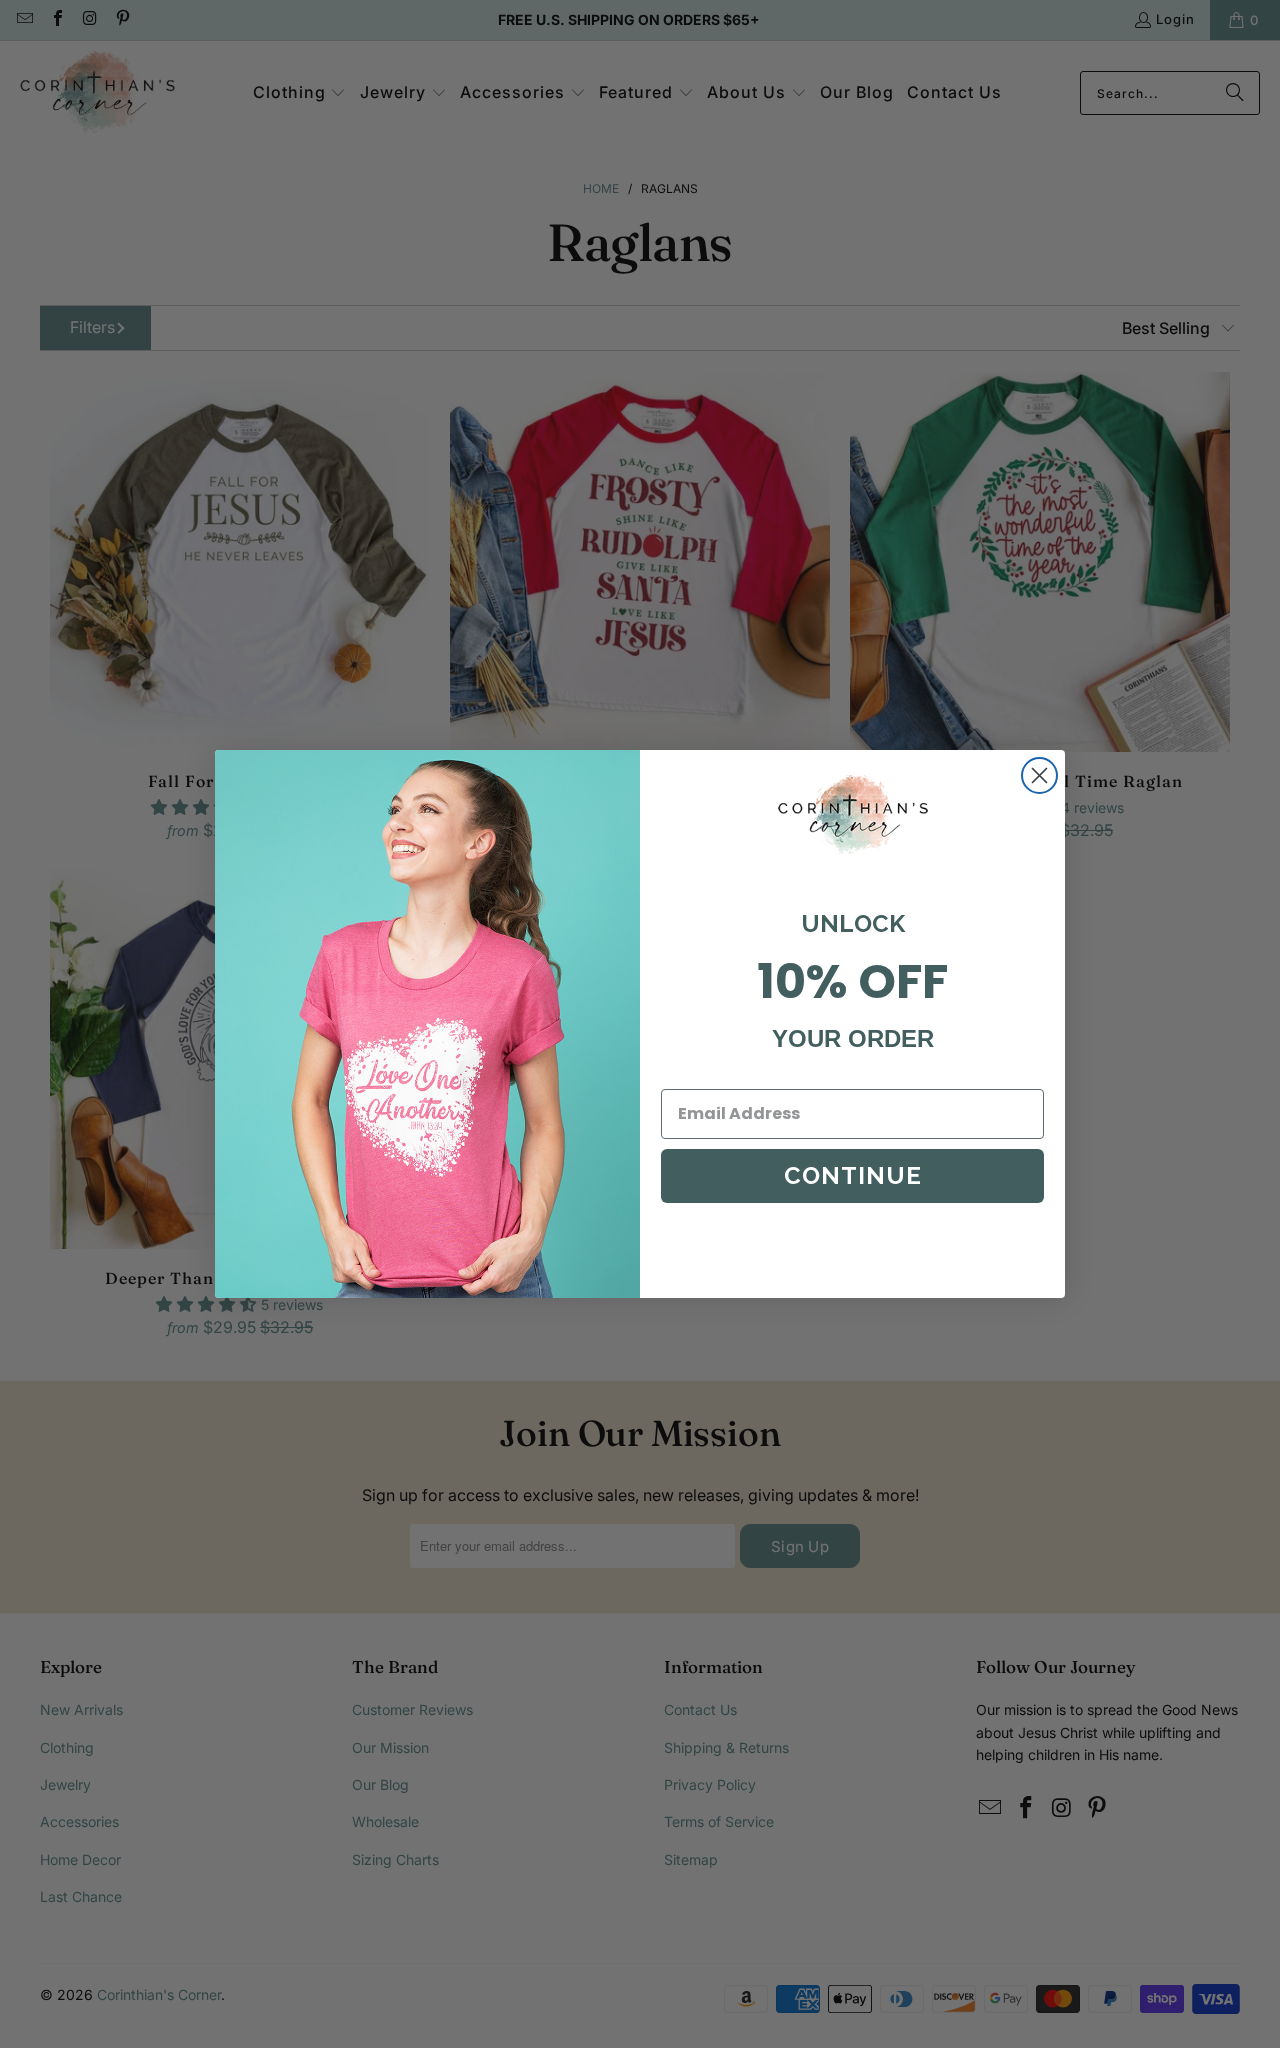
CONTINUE (853, 1175)
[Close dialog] (1039, 775)
